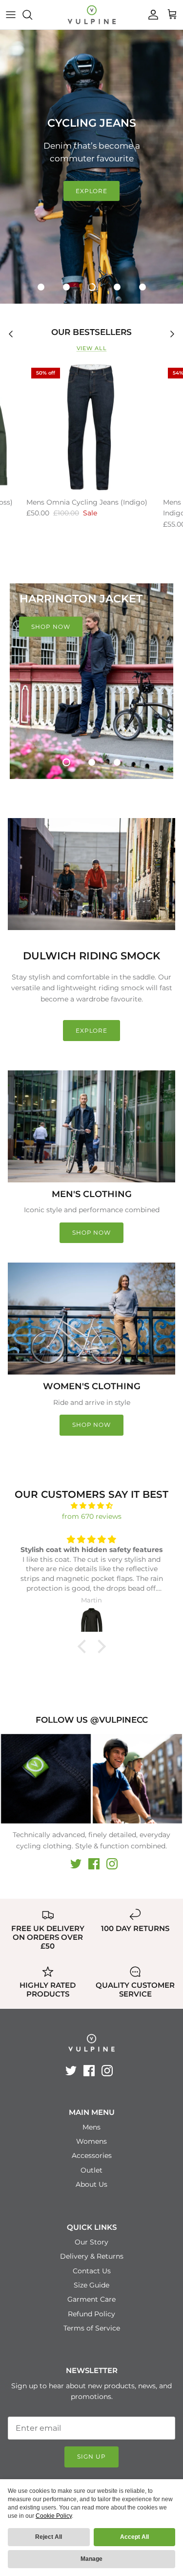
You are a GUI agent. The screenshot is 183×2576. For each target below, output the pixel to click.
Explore (92, 191)
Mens (91, 2127)
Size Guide (91, 2285)
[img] (91, 1506)
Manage (91, 2559)
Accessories (92, 2155)
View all (92, 348)
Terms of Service (92, 2328)
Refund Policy (91, 2314)
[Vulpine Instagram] (46, 1779)
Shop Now (92, 1232)
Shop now (92, 1425)
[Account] (151, 15)
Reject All (49, 2537)
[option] (91, 167)
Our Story (91, 2242)
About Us (91, 2184)
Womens (91, 2141)
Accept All (134, 2537)
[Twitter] (76, 1864)
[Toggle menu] (11, 15)
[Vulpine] (92, 15)
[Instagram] (112, 1864)
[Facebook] (94, 1864)
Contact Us (92, 2271)
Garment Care (91, 2299)
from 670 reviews (92, 1516)
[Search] (32, 15)
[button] (41, 287)
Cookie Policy (54, 2516)
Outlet (91, 2170)
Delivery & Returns (92, 2256)
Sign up (91, 2456)
